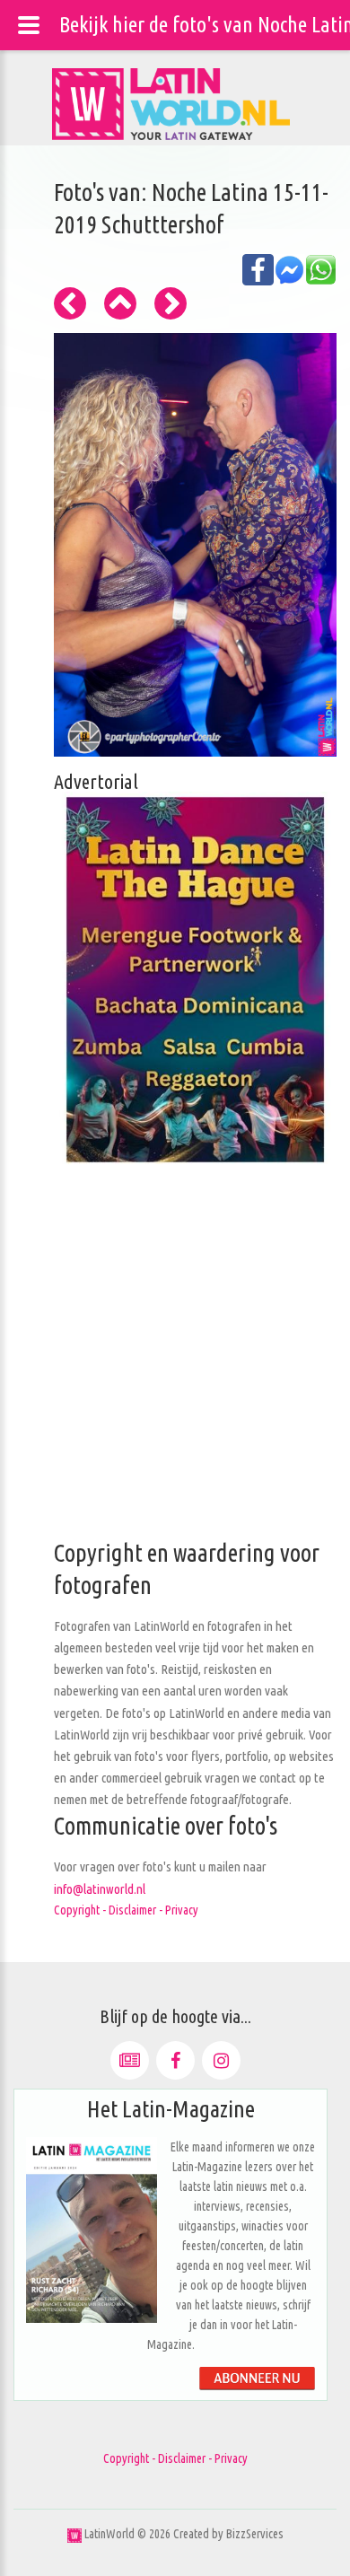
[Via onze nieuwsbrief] (130, 2060)
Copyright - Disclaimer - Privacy (126, 1910)
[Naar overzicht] (120, 303)
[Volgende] (171, 303)
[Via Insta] (221, 2060)
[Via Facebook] (175, 2060)
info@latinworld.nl (100, 1889)
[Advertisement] (175, 1362)
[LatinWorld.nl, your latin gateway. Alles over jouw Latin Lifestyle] (74, 2534)
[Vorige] (70, 303)
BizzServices (255, 2534)
